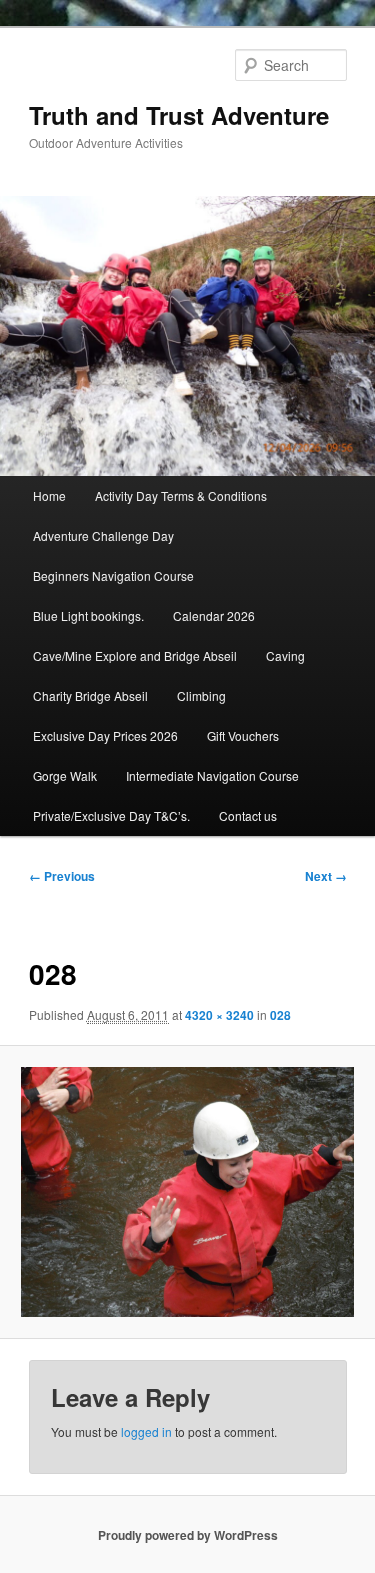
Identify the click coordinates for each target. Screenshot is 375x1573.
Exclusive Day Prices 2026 (105, 735)
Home (49, 495)
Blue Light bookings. (88, 615)
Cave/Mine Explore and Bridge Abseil (135, 655)
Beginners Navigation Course (113, 575)
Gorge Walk (65, 775)
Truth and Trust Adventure (179, 115)
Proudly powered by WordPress (188, 1535)
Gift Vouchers (243, 735)
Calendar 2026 (214, 615)
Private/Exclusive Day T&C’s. (111, 815)
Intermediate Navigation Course (212, 775)
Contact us (248, 815)
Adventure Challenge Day (103, 535)
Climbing (201, 695)
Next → (326, 876)
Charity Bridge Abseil (90, 695)
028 (280, 1015)
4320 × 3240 (219, 1015)
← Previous (62, 876)
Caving (285, 655)
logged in (146, 1431)
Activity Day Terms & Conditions (181, 495)
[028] (187, 1191)
